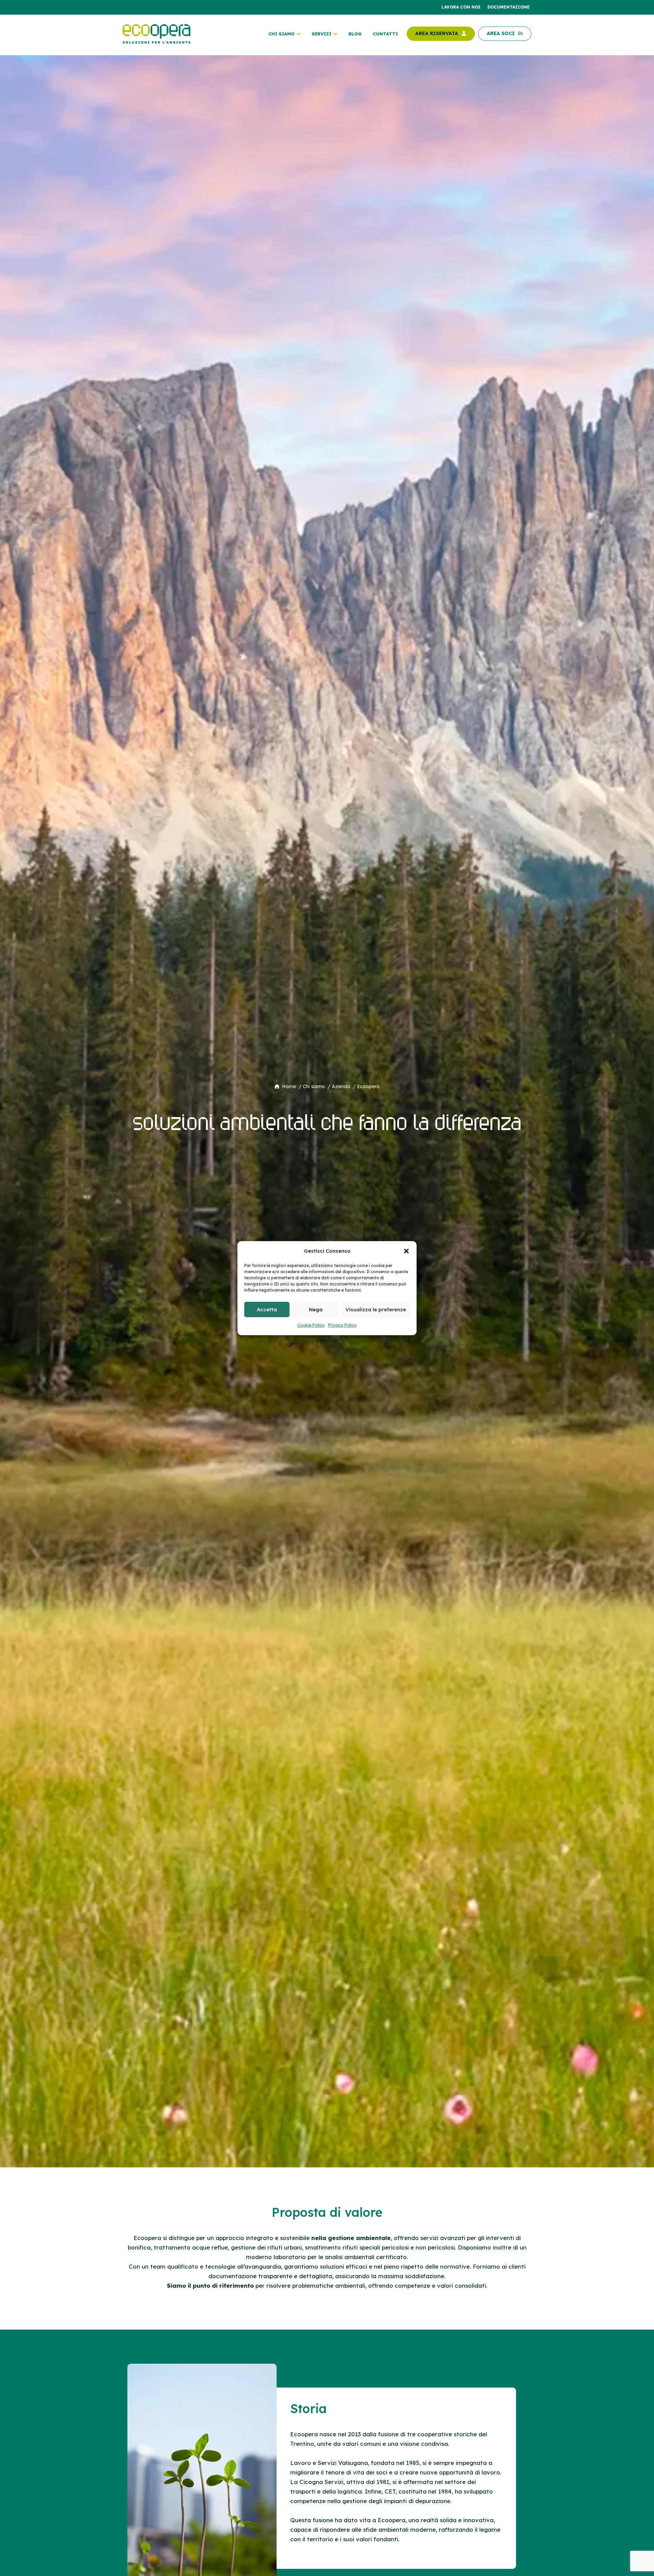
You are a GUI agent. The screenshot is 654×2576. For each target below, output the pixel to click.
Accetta (267, 1309)
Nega (316, 1309)
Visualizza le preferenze (376, 1309)
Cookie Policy (311, 1325)
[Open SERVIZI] (335, 34)
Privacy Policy (342, 1325)
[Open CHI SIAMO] (299, 34)
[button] (406, 1251)
